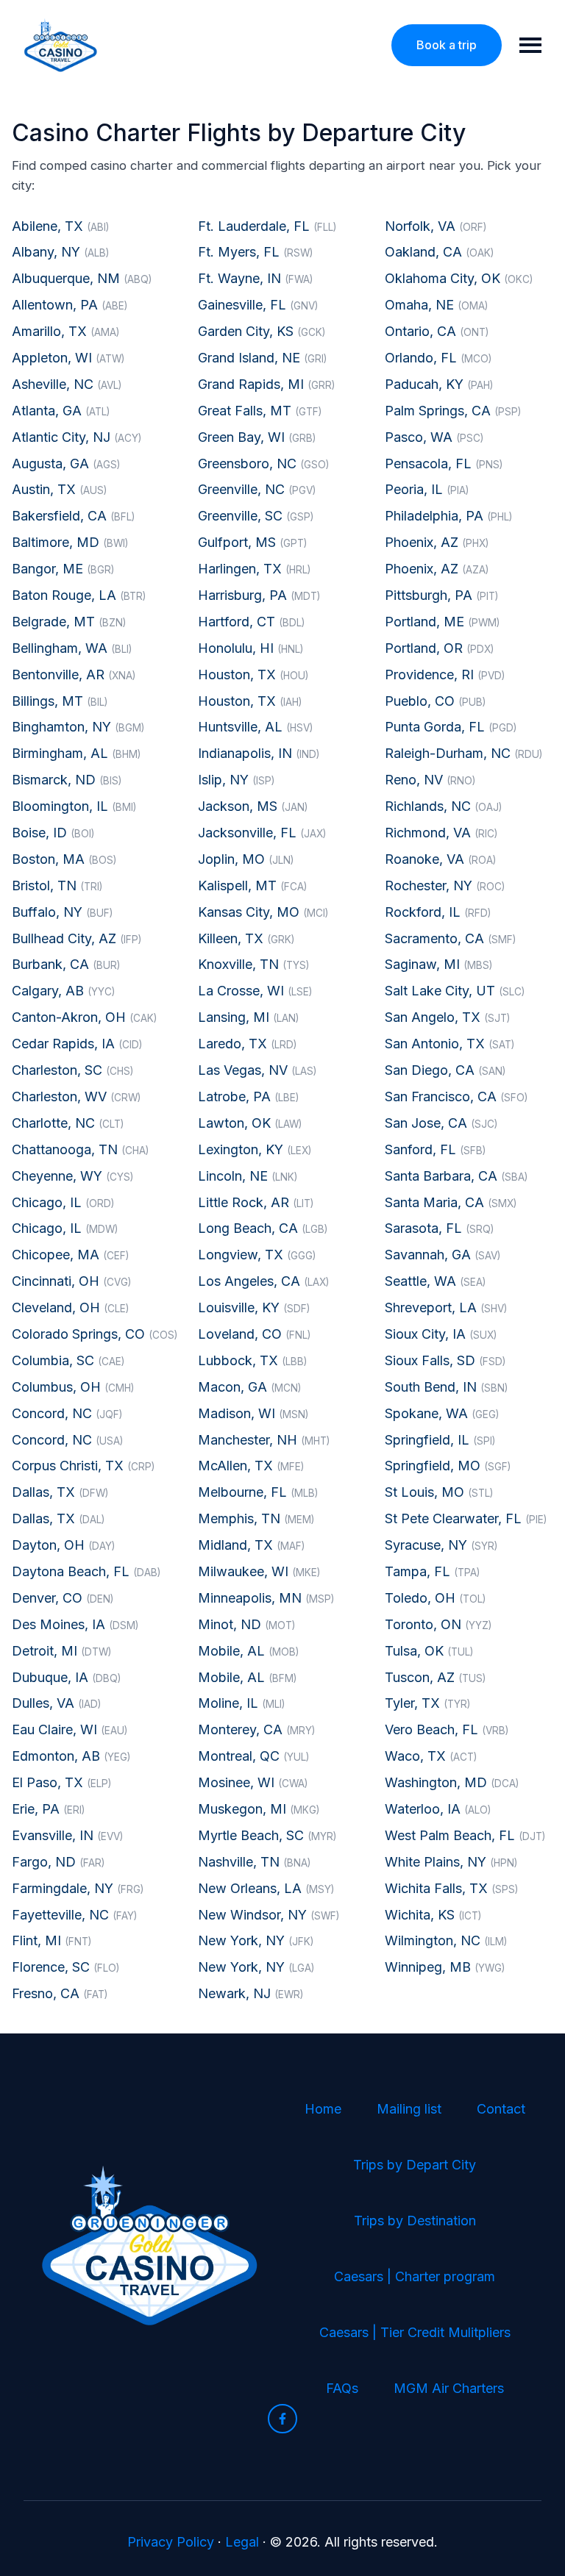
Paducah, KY (439, 384)
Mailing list (409, 2109)
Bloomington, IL (74, 806)
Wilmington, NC (446, 1940)
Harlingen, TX (254, 569)
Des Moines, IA (75, 1624)
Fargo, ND (58, 1862)
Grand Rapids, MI (266, 384)
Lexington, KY (255, 1149)
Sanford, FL (435, 1149)
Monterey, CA (256, 1729)
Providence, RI (445, 675)
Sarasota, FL (439, 1228)
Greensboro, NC (263, 464)
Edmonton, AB (71, 1756)
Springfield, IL (440, 1440)
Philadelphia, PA (448, 516)
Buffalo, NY (62, 912)
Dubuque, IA (66, 1677)
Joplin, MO (246, 859)
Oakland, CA (439, 252)
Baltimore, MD (70, 542)
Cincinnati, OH (71, 1281)
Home (323, 2109)
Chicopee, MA (70, 1255)
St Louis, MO (439, 1492)
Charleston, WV (76, 1096)
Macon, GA (249, 1387)
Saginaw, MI (438, 964)
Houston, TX (253, 675)
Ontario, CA (437, 331)
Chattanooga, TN (80, 1149)
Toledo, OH (435, 1598)
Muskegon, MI (259, 1809)
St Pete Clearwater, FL (466, 1518)
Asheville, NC (67, 384)
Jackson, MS (253, 806)
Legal (242, 2542)
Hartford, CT (251, 622)
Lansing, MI (248, 1017)
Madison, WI (253, 1413)
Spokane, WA (442, 1413)
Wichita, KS (433, 1915)
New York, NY (256, 1940)
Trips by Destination (415, 2221)
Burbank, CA (66, 964)
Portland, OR (439, 648)
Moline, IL (241, 1703)
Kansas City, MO (263, 912)
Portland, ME (442, 622)
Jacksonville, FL (262, 833)
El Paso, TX (61, 1782)
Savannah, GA (443, 1255)
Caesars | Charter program (415, 2276)
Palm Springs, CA (453, 411)
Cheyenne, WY (72, 1176)
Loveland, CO (254, 1334)
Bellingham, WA (72, 648)
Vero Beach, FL (447, 1729)
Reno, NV (430, 780)
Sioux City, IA (441, 1334)
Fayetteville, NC (74, 1915)
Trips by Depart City (415, 2165)
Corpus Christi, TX (83, 1466)
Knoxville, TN (253, 964)
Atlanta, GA (61, 411)
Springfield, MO (448, 1466)
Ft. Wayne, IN (255, 278)
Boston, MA (64, 859)
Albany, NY (60, 252)
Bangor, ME (63, 569)
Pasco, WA (434, 437)
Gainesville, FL (258, 305)
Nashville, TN (254, 1862)
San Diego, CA (445, 1070)
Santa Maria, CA (451, 1202)
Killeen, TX (246, 938)
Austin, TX (59, 489)
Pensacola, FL (444, 464)
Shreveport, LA (446, 1307)
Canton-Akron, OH (84, 1017)
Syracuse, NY (441, 1545)
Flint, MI (51, 1940)
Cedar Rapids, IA (77, 1044)
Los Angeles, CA (263, 1281)
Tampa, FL (432, 1571)
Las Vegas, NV (257, 1070)
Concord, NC (67, 1413)
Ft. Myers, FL (255, 252)
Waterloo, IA (438, 1809)
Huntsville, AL (255, 727)
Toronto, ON (438, 1624)
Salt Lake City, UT (455, 991)
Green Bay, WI (257, 437)
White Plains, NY (451, 1862)
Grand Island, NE (262, 358)
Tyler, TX (427, 1703)
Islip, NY (236, 780)
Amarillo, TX (65, 331)
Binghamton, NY (78, 727)
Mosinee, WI (253, 1782)
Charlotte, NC (68, 1123)
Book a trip (447, 45)
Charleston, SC (72, 1070)
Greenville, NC (257, 489)
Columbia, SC (68, 1360)
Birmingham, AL (76, 753)
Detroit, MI (61, 1651)
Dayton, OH (63, 1545)
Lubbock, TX (252, 1360)
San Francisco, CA (456, 1096)
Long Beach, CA (263, 1228)
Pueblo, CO (435, 701)
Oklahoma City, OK (459, 278)
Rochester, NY (445, 885)
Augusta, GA (66, 464)
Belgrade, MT (69, 622)
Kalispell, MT (252, 885)
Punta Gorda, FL (451, 727)
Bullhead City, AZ (77, 938)
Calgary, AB (63, 991)
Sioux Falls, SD (445, 1360)
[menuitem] (323, 2109)
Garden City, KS (262, 331)
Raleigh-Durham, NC (463, 753)
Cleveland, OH (70, 1307)
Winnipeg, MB (445, 1967)
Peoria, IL (427, 489)
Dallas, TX (60, 1492)
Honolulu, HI (250, 648)
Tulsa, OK (429, 1651)
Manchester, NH (264, 1440)
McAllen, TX (251, 1466)
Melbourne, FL (258, 1492)
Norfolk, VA (436, 226)
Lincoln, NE (248, 1176)
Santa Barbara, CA (456, 1176)
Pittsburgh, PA (441, 595)
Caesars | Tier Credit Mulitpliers (415, 2332)
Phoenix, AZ (437, 542)
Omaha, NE (436, 305)
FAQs (342, 2388)
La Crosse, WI (255, 991)
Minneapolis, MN (266, 1598)
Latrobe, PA (248, 1096)
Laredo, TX (247, 1044)
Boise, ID (53, 833)
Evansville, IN (67, 1835)
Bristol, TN (57, 885)
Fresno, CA (60, 1993)
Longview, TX (257, 1255)
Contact (501, 2109)
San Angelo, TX (447, 1017)
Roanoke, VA (440, 859)
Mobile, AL (248, 1651)
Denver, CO (63, 1598)
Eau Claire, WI (70, 1729)
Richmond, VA (441, 833)
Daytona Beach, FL (86, 1571)
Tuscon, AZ (435, 1677)
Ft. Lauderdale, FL (267, 226)
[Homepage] (61, 45)
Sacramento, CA (450, 938)
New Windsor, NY (269, 1915)
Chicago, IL (63, 1202)
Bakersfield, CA (73, 516)
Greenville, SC (256, 516)
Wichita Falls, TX (451, 1888)
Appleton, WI (68, 358)
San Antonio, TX (449, 1044)
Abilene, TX (60, 226)
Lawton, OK (250, 1123)
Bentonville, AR (74, 675)
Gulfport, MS (252, 542)
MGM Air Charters (449, 2388)
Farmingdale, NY (78, 1888)
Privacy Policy (171, 2542)
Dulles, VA (56, 1703)
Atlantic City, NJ (77, 437)
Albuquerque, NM (82, 278)
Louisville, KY (254, 1307)
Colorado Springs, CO (95, 1334)
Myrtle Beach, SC (267, 1835)
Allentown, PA (70, 305)
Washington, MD (452, 1782)
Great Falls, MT (260, 411)
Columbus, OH (73, 1387)
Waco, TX (431, 1756)
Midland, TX (251, 1545)
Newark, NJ (250, 1993)
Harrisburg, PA (259, 595)
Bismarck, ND (67, 780)
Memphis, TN (256, 1518)
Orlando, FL (438, 358)
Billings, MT (60, 701)
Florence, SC (65, 1967)
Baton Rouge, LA (79, 595)
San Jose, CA (441, 1123)
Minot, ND (246, 1624)
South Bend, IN (446, 1387)
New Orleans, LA (266, 1888)
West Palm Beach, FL (465, 1835)
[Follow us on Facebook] (282, 2419)
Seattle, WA (435, 1281)
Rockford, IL (438, 912)
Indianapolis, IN (259, 753)
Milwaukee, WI (259, 1571)
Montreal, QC (253, 1756)
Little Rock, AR (256, 1202)
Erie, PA (48, 1809)
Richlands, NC (443, 806)
